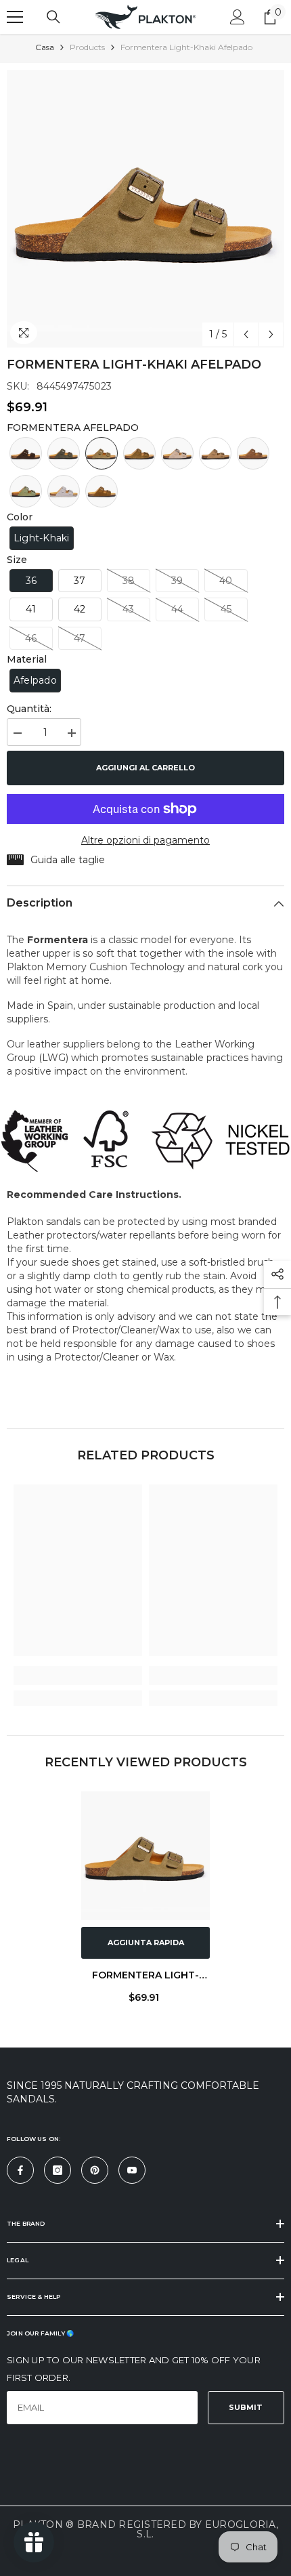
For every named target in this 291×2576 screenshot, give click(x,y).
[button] (246, 334)
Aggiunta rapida (146, 1943)
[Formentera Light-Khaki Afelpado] (145, 1856)
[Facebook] (20, 2170)
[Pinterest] (95, 2170)
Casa (45, 47)
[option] (145, 209)
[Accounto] (238, 17)
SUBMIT (246, 2407)
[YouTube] (132, 2170)
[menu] (15, 17)
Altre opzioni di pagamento (145, 840)
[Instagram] (58, 2170)
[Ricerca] (53, 17)
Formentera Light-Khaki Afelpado (145, 1977)
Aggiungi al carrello (145, 768)
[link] (78, 1676)
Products (87, 47)
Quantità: (29, 709)
